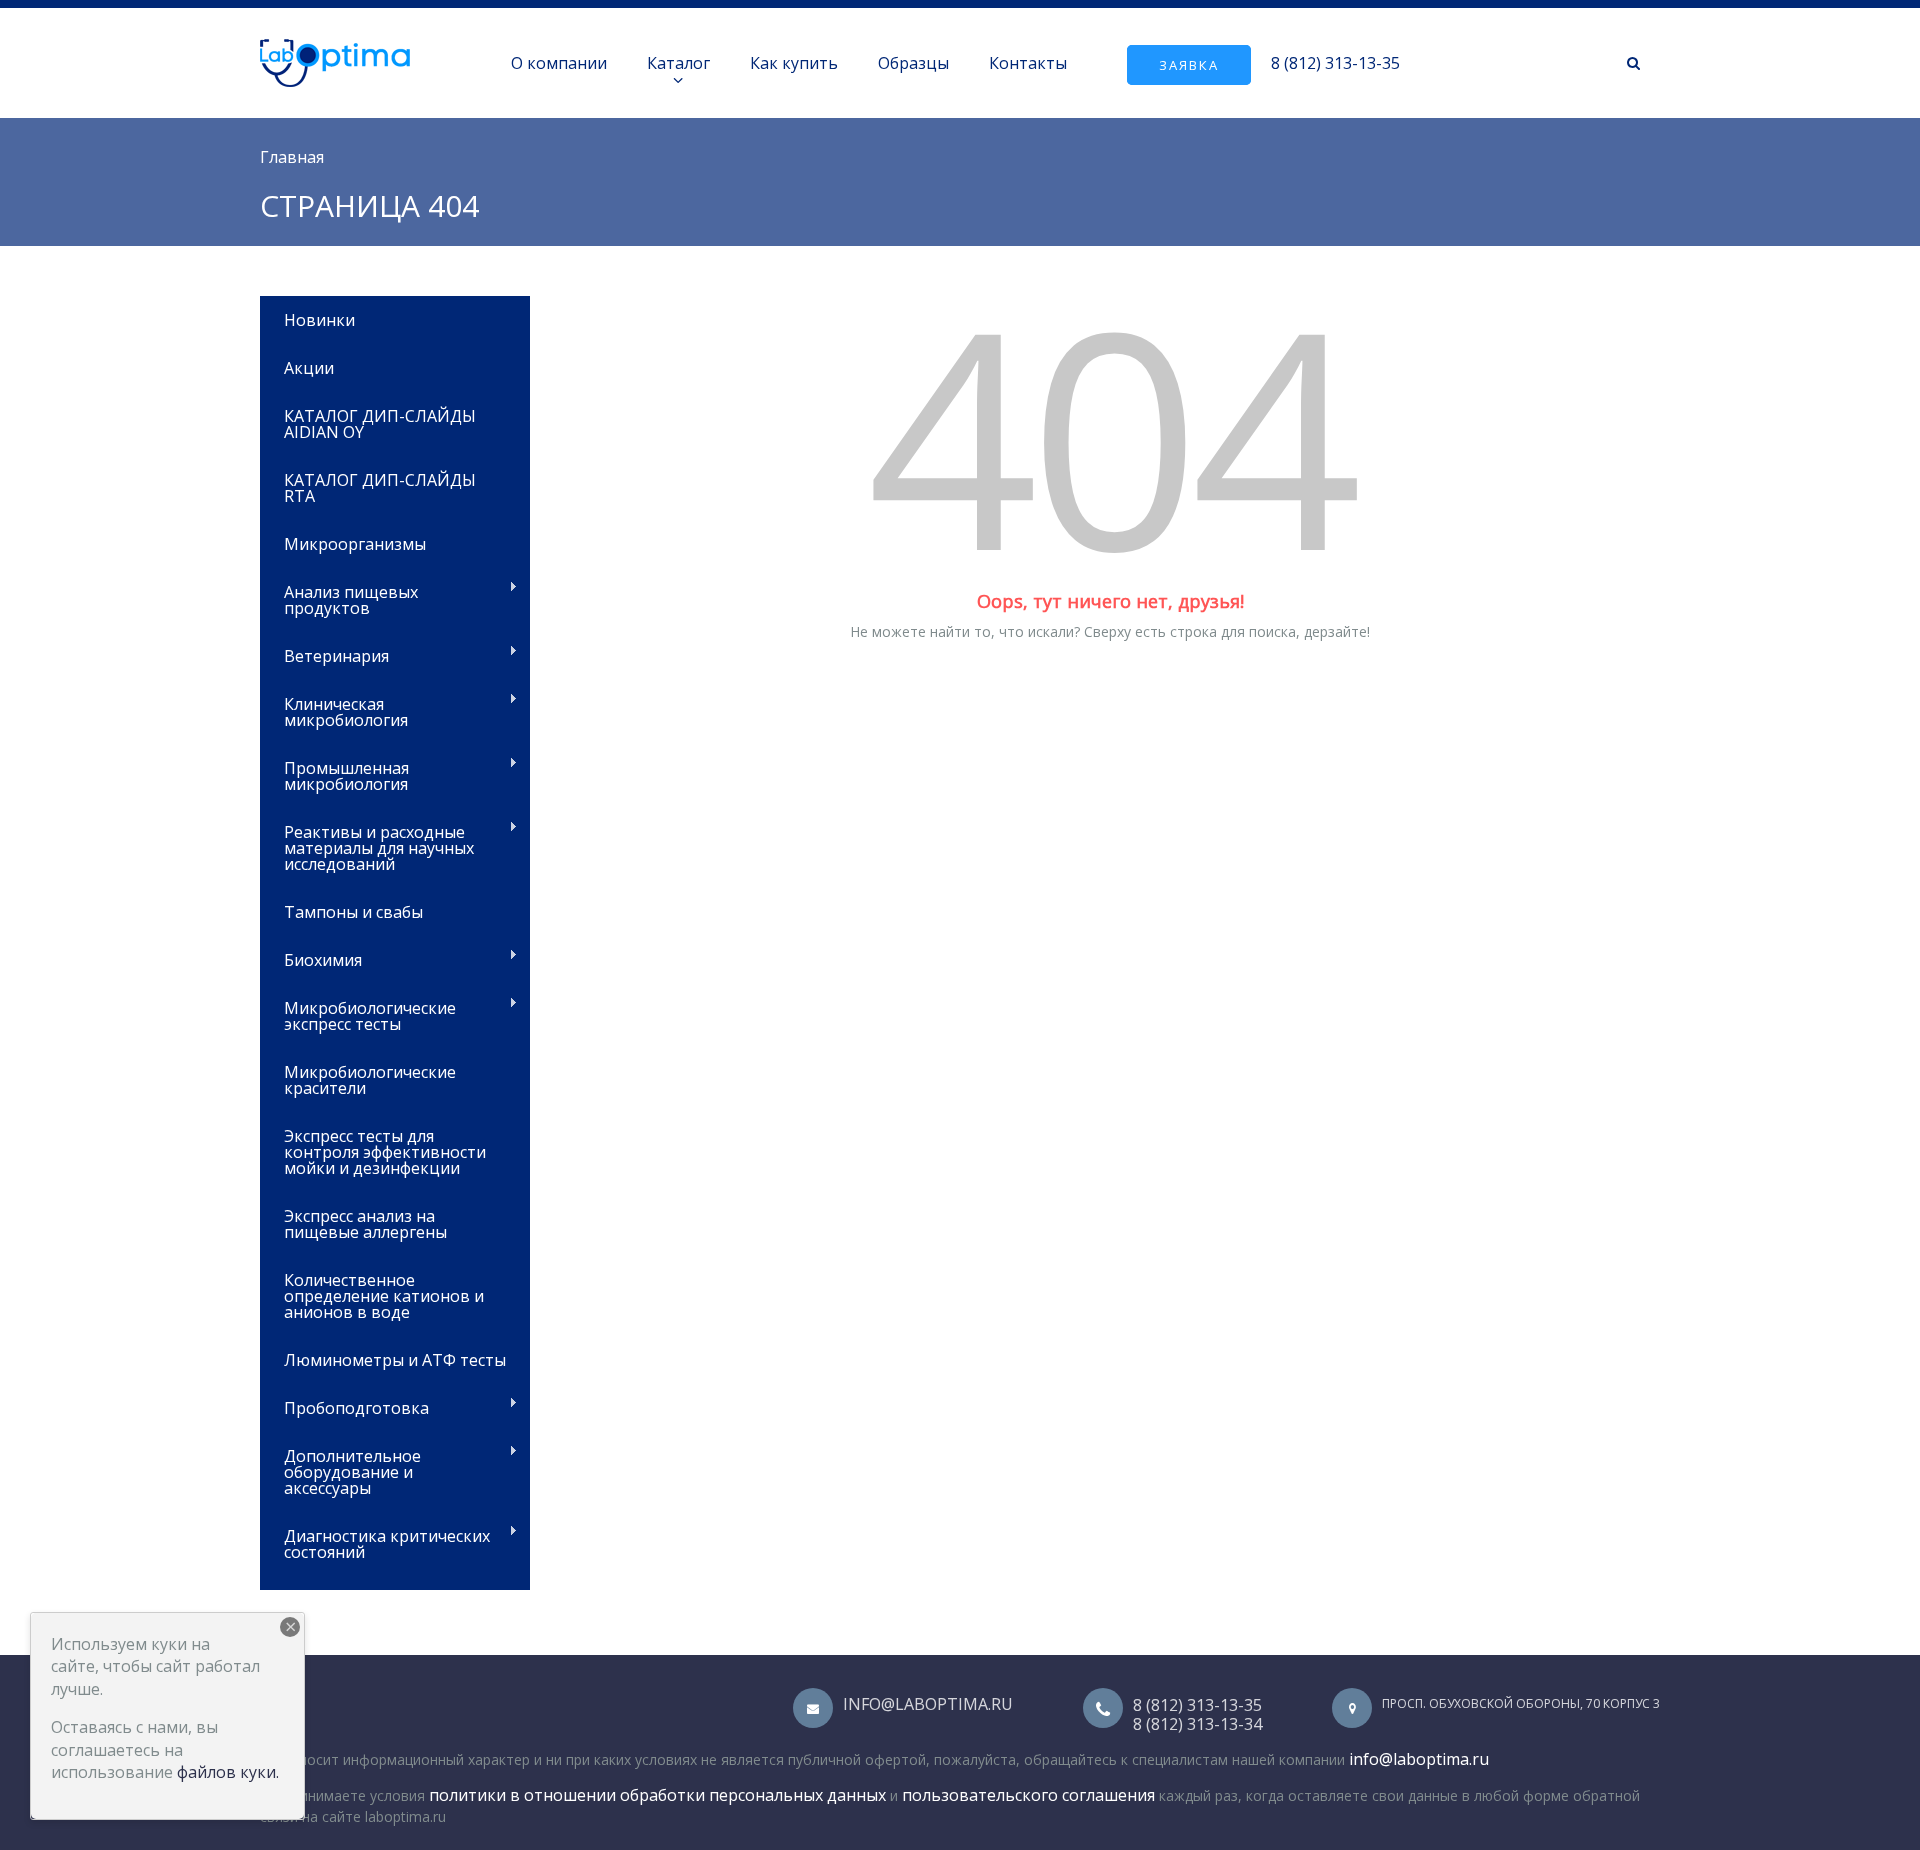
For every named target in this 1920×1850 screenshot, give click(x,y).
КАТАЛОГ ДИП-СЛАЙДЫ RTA (380, 488)
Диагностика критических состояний (375, 1542)
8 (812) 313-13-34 (1197, 1724)
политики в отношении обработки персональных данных (657, 1795)
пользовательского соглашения (1028, 1795)
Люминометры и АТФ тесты (395, 1360)
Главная (292, 157)
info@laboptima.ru (928, 1704)
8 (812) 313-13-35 (1335, 63)
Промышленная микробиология (334, 774)
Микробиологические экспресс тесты (358, 1014)
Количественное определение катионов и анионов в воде (384, 1296)
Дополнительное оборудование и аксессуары (340, 1470)
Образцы (913, 63)
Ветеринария (324, 654)
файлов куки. (228, 1772)
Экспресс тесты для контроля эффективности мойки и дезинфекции (385, 1152)
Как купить (794, 63)
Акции (309, 368)
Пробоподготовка (344, 1406)
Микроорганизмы (355, 544)
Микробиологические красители (370, 1080)
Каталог (678, 63)
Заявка (1189, 65)
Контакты (1028, 63)
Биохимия (311, 958)
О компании (559, 63)
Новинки (319, 320)
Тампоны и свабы (353, 912)
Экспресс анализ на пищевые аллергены (365, 1224)
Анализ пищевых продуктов (339, 598)
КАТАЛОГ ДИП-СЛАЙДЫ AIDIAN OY (380, 424)
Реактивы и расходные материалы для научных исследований (367, 846)
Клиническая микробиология (334, 710)
